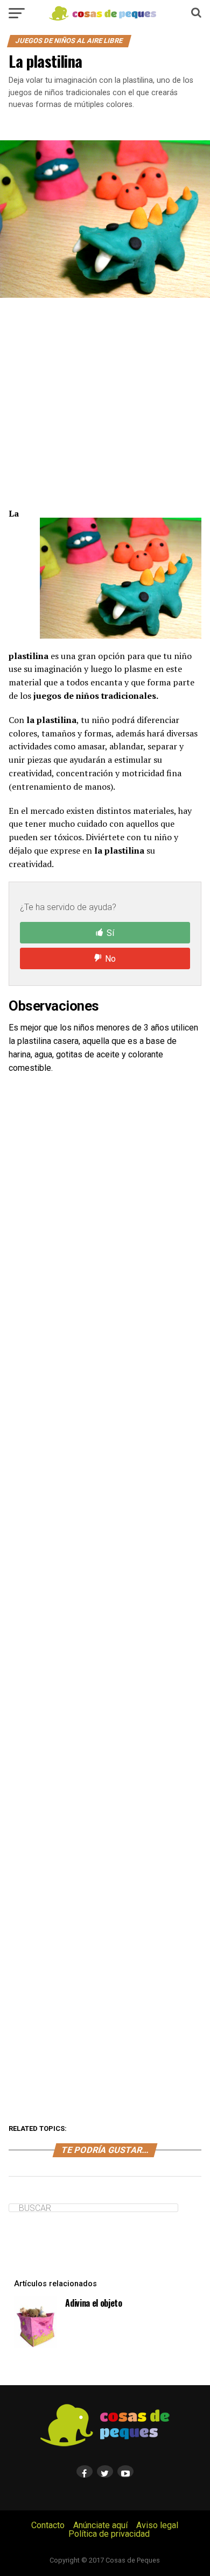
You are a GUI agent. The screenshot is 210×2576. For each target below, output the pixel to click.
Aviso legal (157, 2525)
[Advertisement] (105, 402)
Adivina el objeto (94, 2303)
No (110, 959)
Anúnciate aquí (100, 2525)
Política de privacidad (109, 2534)
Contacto (48, 2525)
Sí (110, 933)
